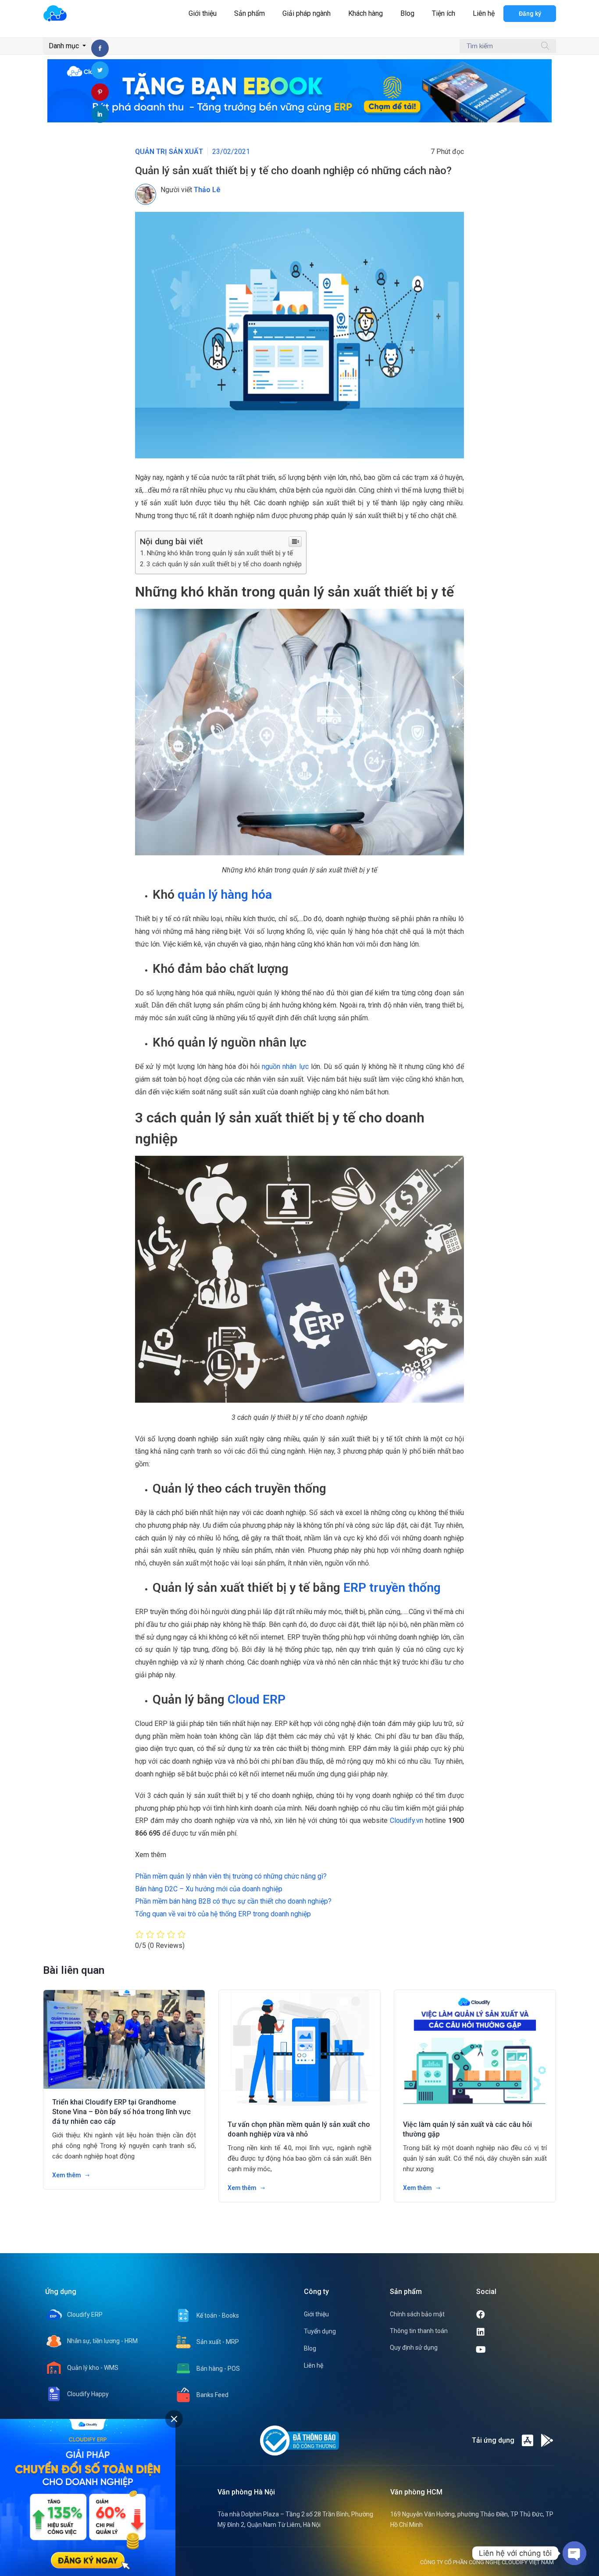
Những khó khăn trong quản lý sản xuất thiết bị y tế (220, 553)
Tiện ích (444, 13)
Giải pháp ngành (307, 13)
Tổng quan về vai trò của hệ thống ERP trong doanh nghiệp (223, 1914)
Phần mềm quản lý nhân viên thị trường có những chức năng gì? (231, 1876)
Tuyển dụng (320, 2331)
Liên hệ (484, 13)
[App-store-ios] (528, 2440)
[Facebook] (514, 2315)
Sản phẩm (250, 13)
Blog (407, 13)
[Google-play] (547, 2440)
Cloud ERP (257, 1699)
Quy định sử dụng (414, 2347)
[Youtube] (515, 2350)
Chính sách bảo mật (417, 2314)
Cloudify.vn (405, 1820)
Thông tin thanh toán (419, 2331)
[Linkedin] (514, 2332)
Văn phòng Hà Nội (246, 2492)
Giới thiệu (203, 13)
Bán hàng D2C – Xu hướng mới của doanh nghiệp (209, 1889)
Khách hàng (365, 13)
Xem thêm (67, 2175)
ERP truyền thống (390, 1588)
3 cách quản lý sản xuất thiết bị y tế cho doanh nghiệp (224, 564)
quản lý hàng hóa (225, 895)
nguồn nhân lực (286, 1066)
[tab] (174, 2419)
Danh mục (65, 46)
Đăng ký (530, 14)
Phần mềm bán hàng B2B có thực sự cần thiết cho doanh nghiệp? (233, 1901)
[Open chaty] (574, 2553)
